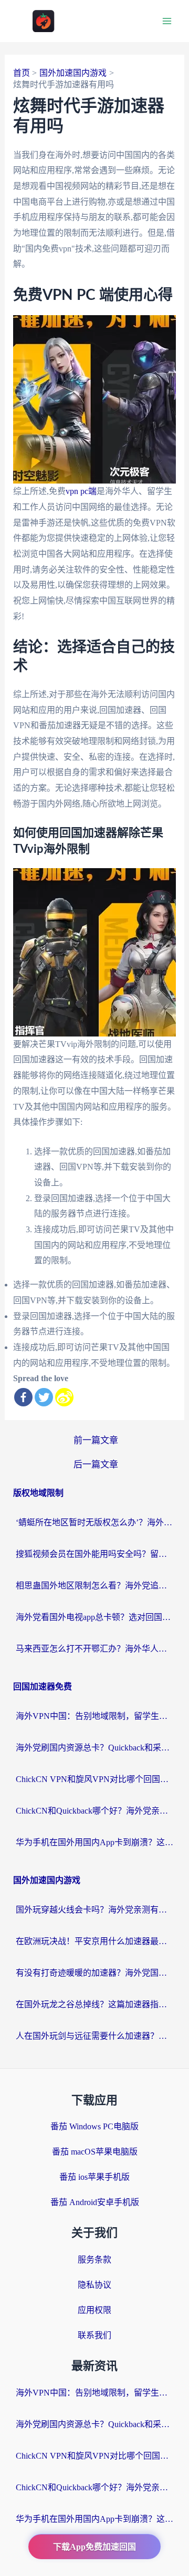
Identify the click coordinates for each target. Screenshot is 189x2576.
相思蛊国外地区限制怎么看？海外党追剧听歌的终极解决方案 (94, 1586)
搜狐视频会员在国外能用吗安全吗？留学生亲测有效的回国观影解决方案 (94, 1554)
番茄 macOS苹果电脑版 (95, 2152)
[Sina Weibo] (64, 1397)
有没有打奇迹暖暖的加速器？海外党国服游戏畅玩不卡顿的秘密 (94, 1973)
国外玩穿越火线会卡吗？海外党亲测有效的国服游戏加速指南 (94, 1910)
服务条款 (94, 2260)
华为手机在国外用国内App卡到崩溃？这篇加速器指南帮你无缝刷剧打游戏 (94, 1842)
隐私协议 (94, 2285)
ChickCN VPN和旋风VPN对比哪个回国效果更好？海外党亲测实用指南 (94, 1779)
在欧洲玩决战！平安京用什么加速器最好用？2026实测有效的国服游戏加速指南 (94, 1941)
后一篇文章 (96, 1465)
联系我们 (94, 2335)
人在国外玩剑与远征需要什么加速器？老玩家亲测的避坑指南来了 (94, 2036)
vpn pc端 (81, 491)
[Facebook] (23, 1397)
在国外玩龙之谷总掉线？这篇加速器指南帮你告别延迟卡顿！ (94, 2004)
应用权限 (94, 2310)
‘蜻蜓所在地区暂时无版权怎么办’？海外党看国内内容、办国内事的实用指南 (94, 1522)
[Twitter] (44, 1397)
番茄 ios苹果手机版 (94, 2177)
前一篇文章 (96, 1440)
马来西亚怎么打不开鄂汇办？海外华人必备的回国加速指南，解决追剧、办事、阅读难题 (94, 1649)
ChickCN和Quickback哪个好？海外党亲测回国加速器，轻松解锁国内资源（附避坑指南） (94, 1811)
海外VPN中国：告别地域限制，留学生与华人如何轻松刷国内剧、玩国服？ (94, 1716)
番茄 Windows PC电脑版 (94, 2126)
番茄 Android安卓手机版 (95, 2202)
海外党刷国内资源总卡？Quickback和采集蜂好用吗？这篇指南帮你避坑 (94, 1748)
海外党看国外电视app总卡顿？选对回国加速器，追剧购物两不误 (94, 1617)
